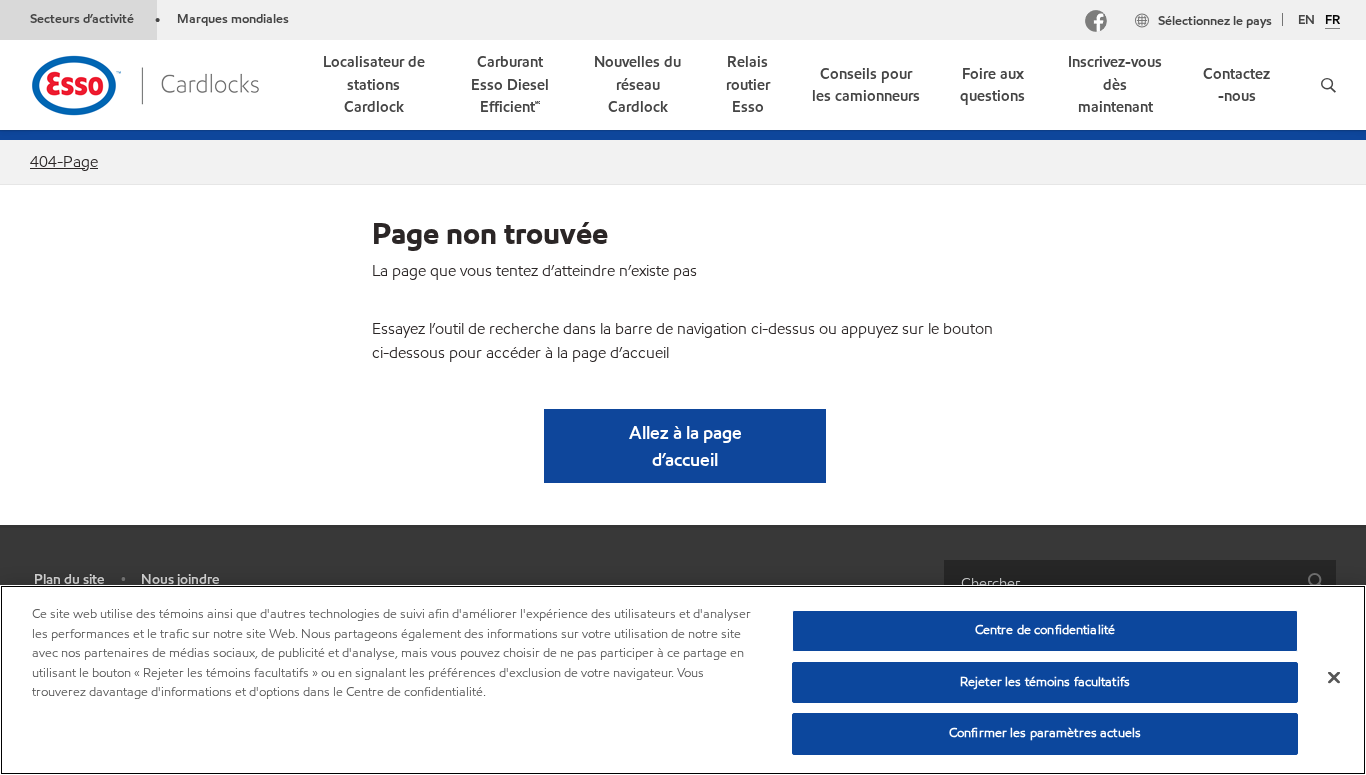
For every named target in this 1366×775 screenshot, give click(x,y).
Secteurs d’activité (83, 19)
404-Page (64, 161)
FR (1332, 21)
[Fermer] (1334, 678)
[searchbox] (1120, 582)
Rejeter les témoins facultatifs (1045, 682)
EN (1306, 20)
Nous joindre (180, 579)
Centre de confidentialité (1045, 630)
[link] (373, 85)
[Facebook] (1096, 23)
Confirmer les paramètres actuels (1045, 733)
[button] (1328, 85)
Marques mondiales (233, 19)
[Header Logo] (145, 83)
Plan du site (69, 579)
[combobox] (1140, 582)
